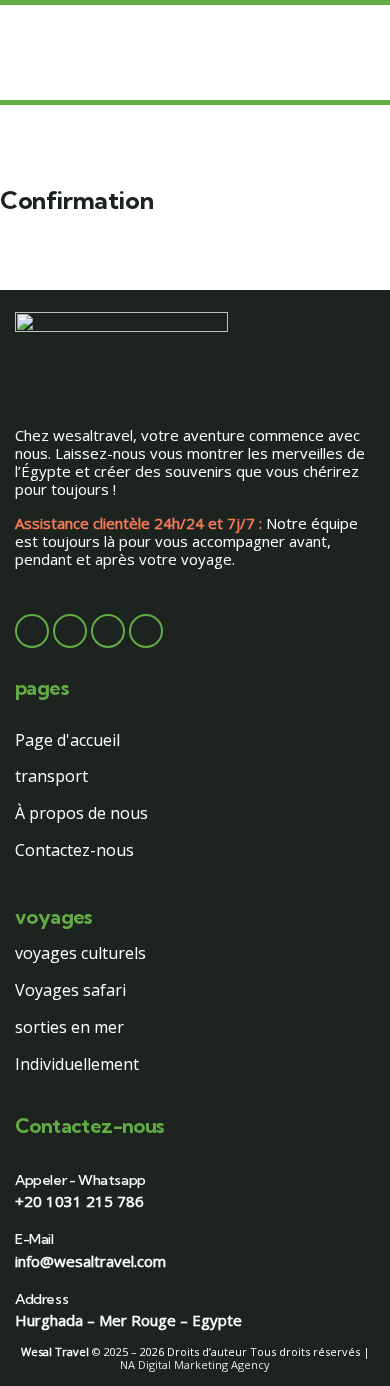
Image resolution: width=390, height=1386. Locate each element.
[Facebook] (32, 631)
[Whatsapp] (146, 631)
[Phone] (108, 631)
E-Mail (34, 1239)
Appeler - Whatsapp (80, 1180)
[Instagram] (70, 631)
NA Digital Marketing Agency (195, 1364)
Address (41, 1299)
